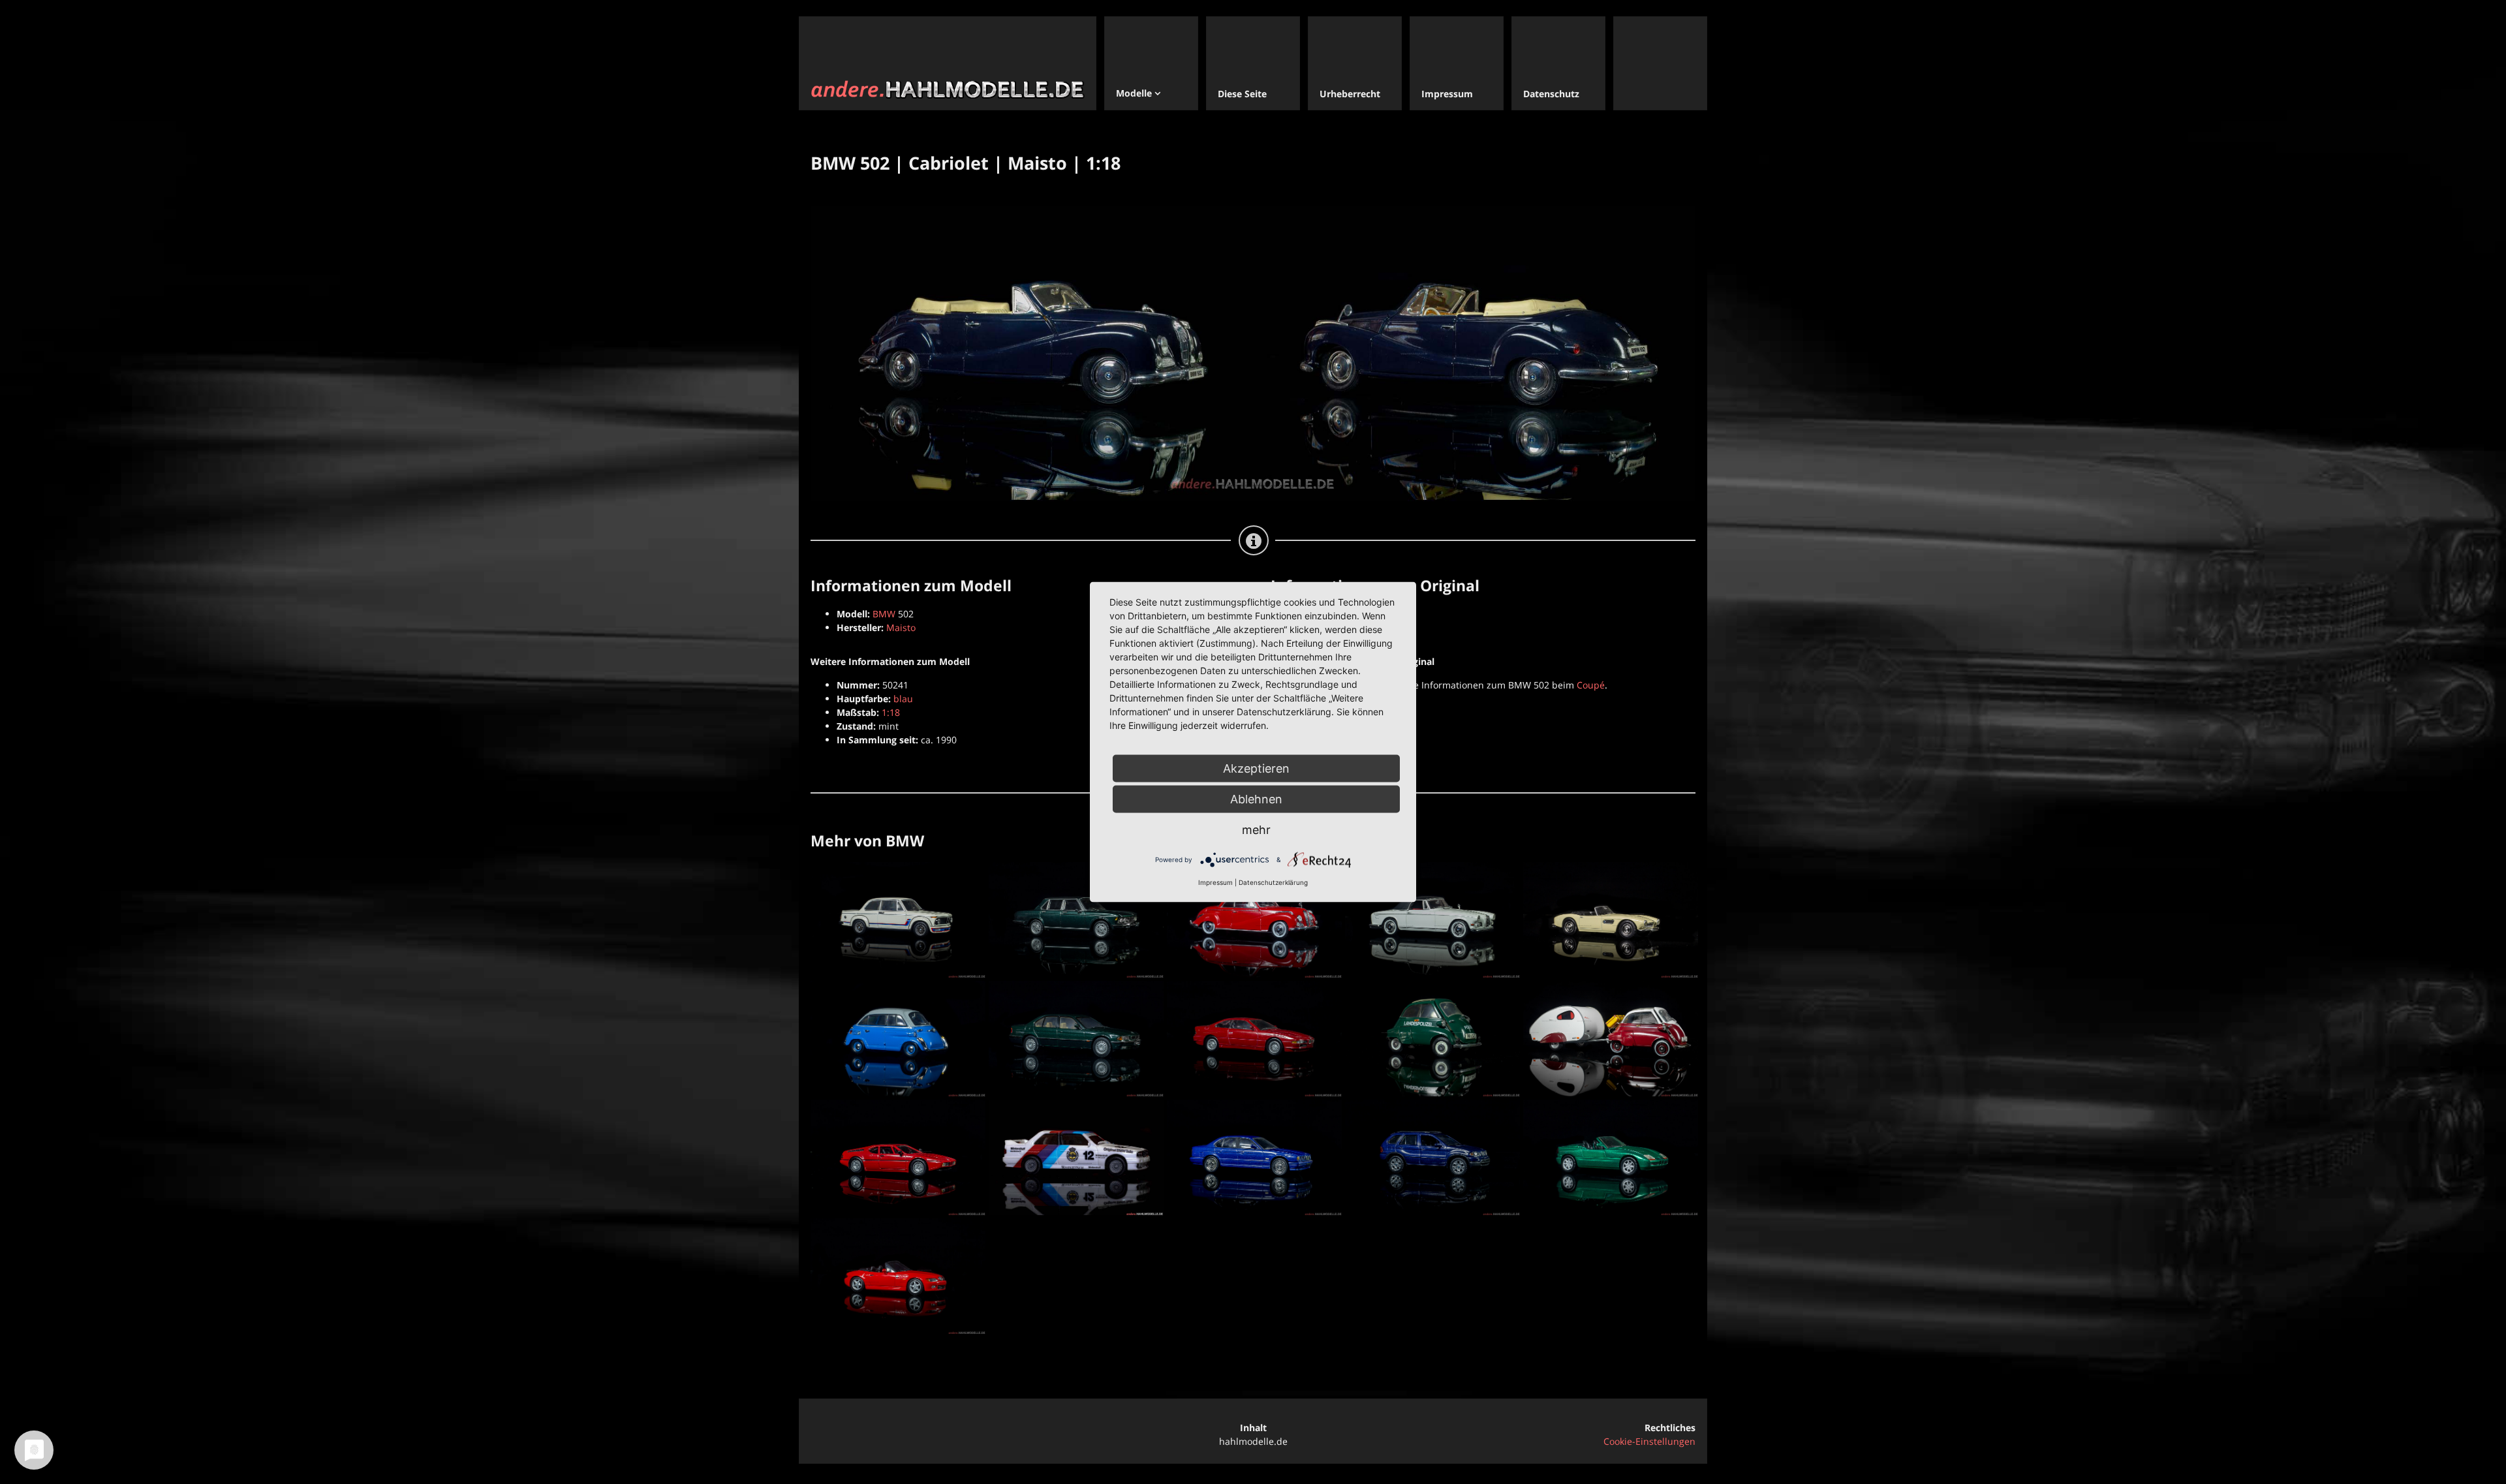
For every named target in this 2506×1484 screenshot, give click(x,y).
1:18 (891, 712)
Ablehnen (1256, 799)
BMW (884, 614)
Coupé (1591, 685)
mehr (1256, 830)
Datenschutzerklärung (1273, 882)
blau (903, 699)
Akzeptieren (1256, 768)
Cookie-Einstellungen (1649, 1441)
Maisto (901, 627)
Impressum (1215, 882)
